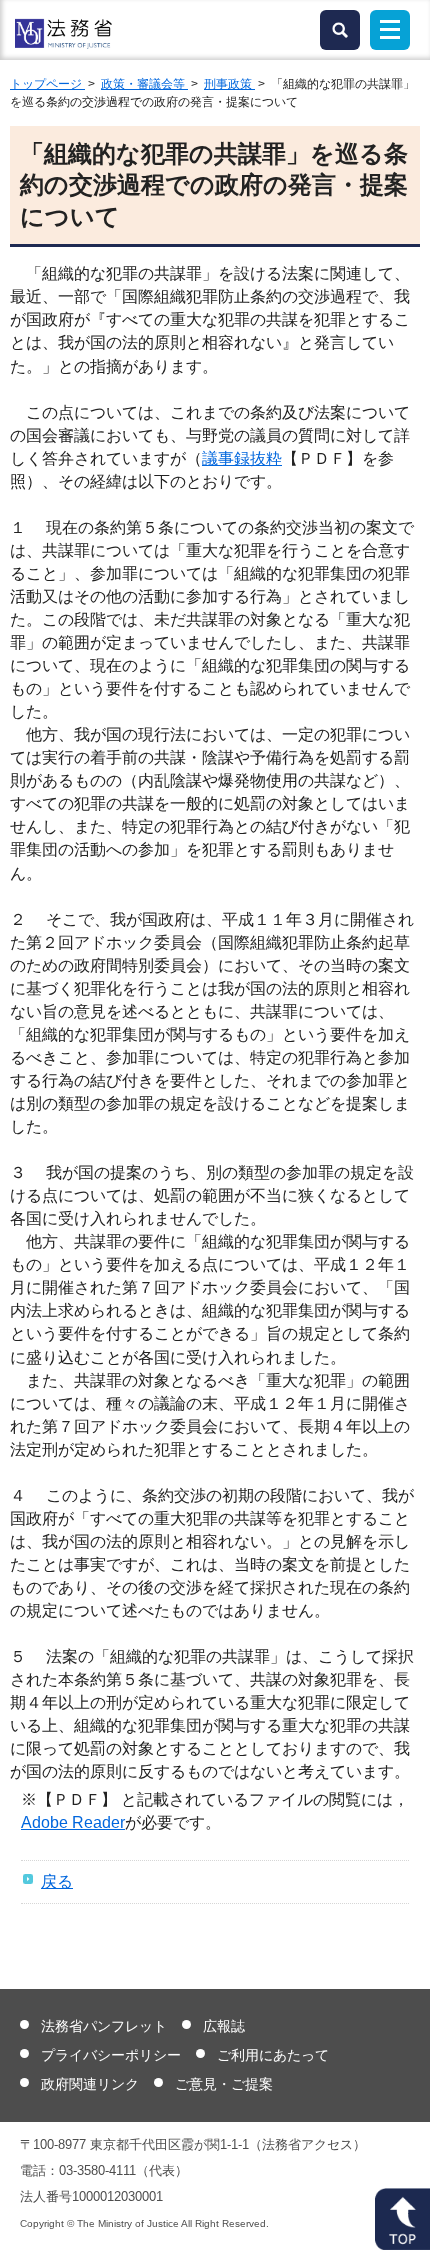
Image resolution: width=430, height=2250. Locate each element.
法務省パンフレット (104, 2026)
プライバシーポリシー (111, 2055)
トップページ (47, 84)
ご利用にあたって (273, 2055)
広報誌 (224, 2026)
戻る (57, 1881)
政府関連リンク (90, 2084)
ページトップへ (402, 2219)
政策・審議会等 (144, 84)
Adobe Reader (73, 1822)
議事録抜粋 (242, 458)
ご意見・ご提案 (224, 2084)
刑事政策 (229, 84)
